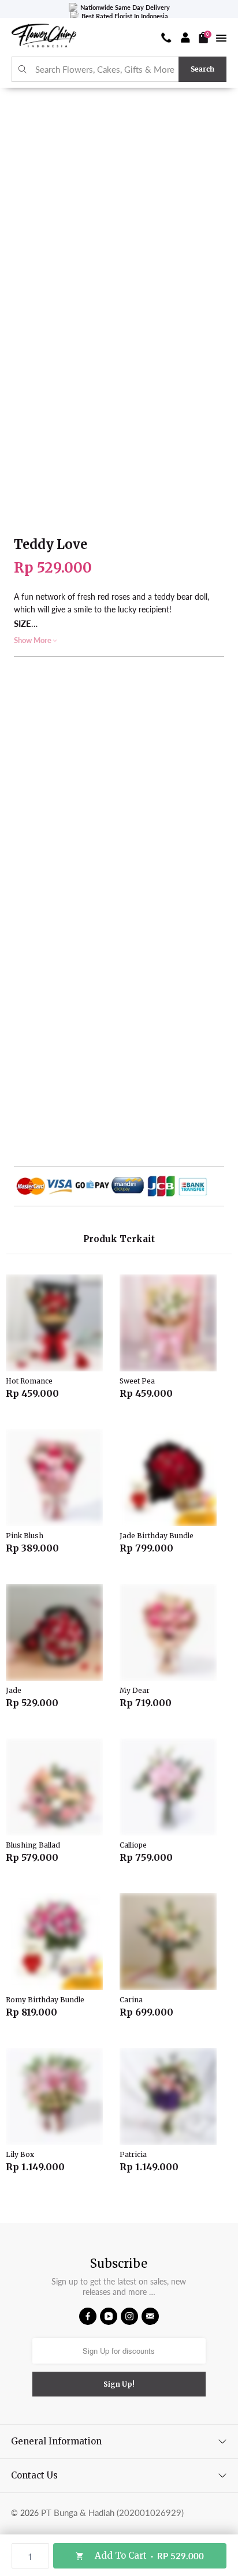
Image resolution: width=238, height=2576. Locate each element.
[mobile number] (166, 38)
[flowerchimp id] (44, 37)
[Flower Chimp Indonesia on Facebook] (88, 2316)
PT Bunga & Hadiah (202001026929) (112, 2513)
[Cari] (23, 70)
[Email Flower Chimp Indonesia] (150, 2316)
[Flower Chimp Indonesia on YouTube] (109, 2316)
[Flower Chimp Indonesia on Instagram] (129, 2316)
